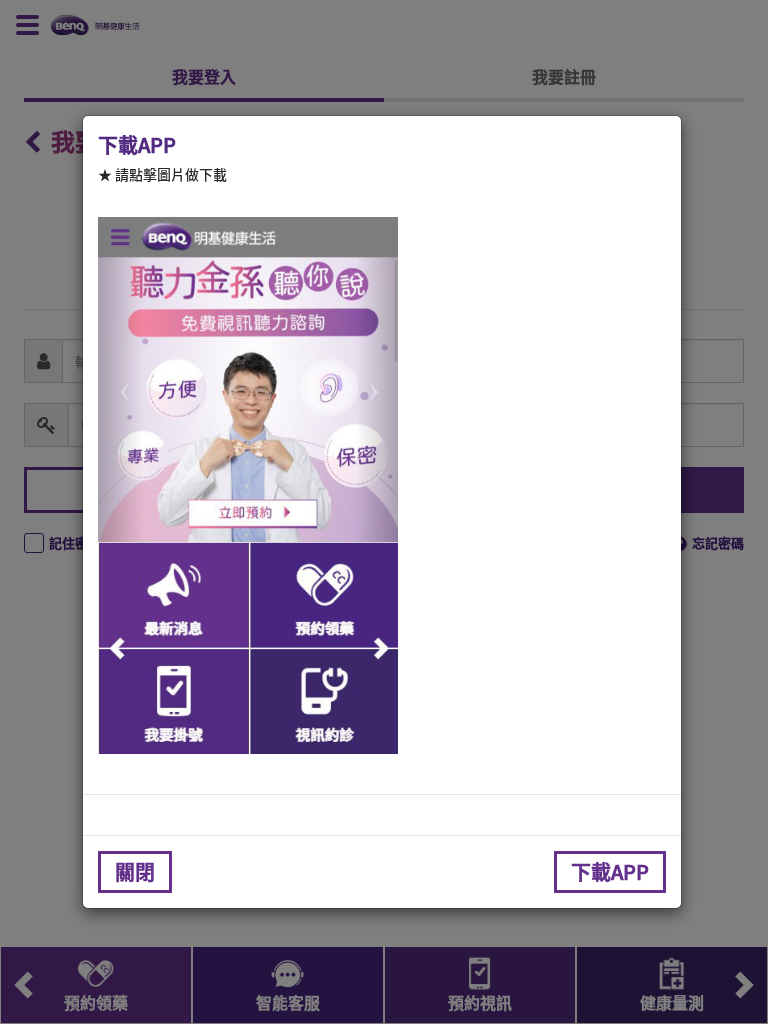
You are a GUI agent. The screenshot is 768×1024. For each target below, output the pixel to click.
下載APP (610, 871)
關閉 (135, 871)
